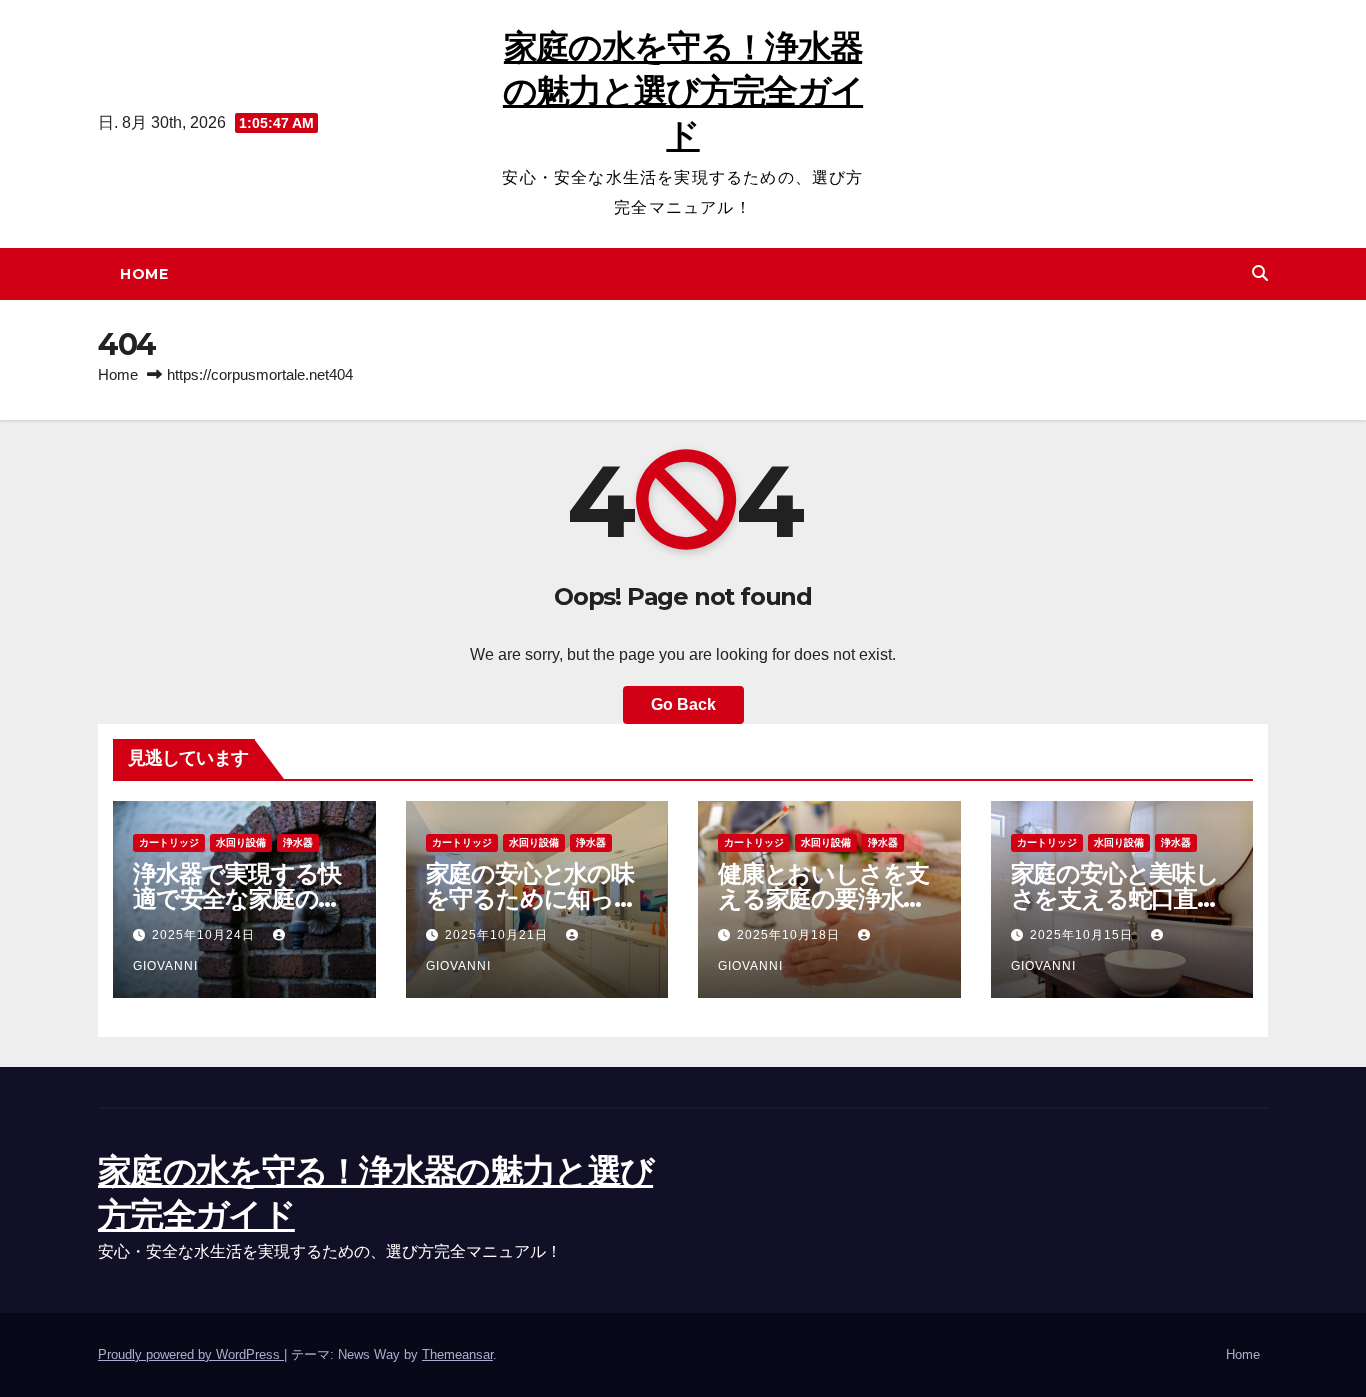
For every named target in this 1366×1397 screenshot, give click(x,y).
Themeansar (457, 1354)
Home (144, 274)
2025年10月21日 (498, 935)
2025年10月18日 (790, 935)
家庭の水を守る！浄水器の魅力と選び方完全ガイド (683, 91)
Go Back (683, 704)
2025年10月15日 (1083, 935)
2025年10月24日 (205, 935)
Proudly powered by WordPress (191, 1354)
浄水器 (298, 842)
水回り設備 (241, 842)
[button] (1260, 273)
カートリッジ (169, 842)
